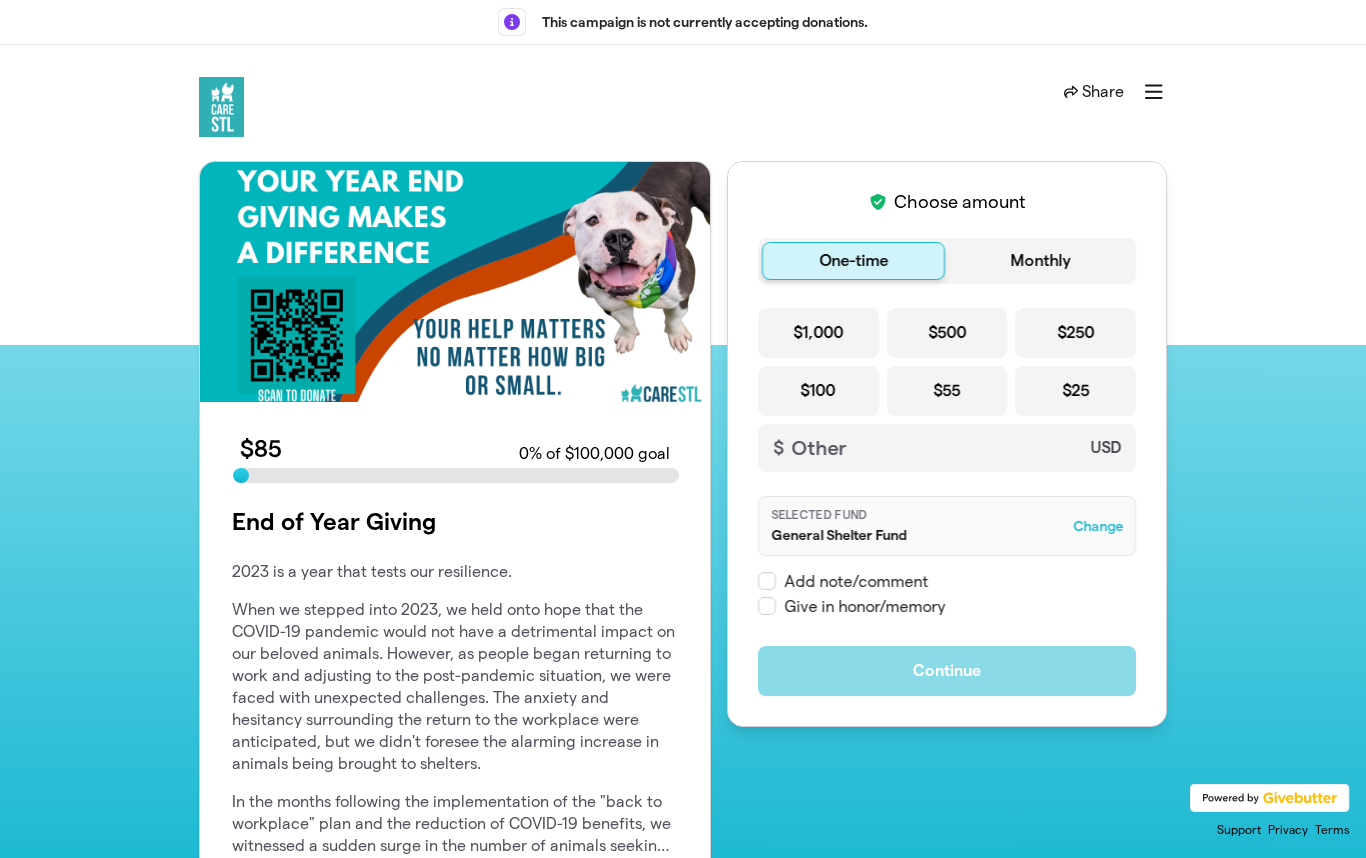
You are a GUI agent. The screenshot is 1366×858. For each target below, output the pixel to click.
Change (1098, 526)
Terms (1332, 829)
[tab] (853, 261)
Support (1239, 829)
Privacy (1288, 829)
